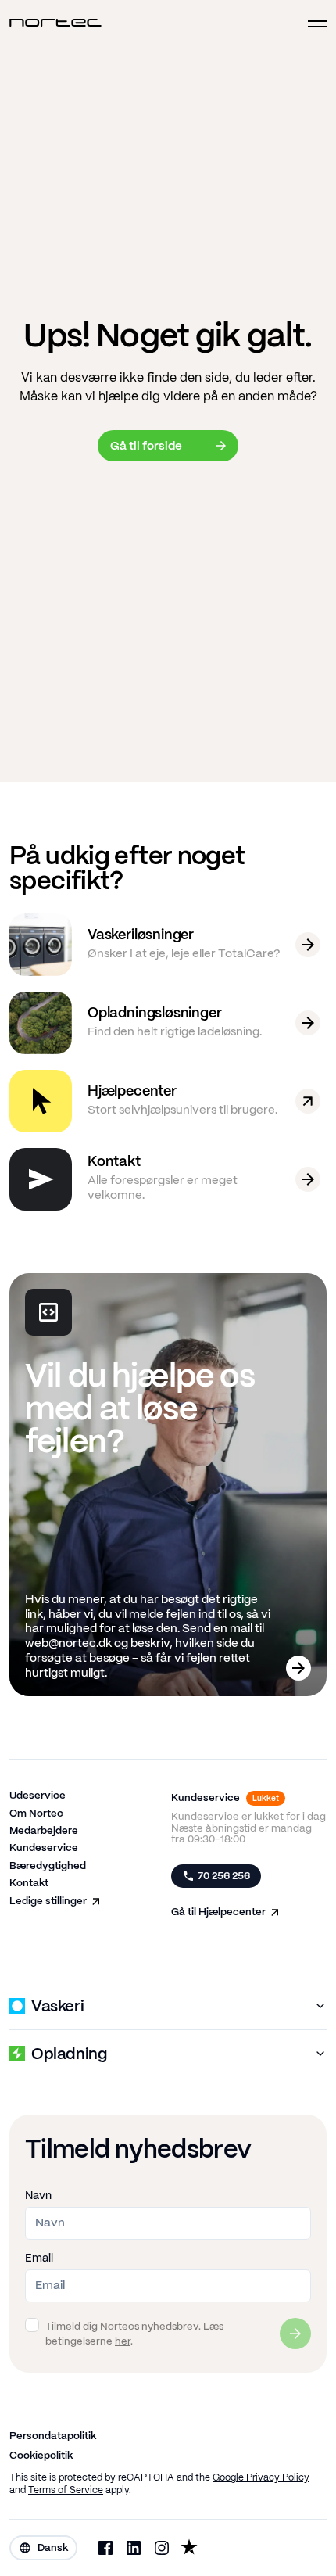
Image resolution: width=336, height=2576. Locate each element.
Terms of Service (66, 2490)
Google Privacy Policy (261, 2478)
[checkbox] (32, 2325)
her (123, 2342)
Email (39, 2258)
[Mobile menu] (311, 24)
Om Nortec (36, 1814)
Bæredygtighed (48, 1866)
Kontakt (29, 1884)
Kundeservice (44, 1848)
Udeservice (38, 1796)
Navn (38, 2196)
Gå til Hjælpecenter (218, 1912)
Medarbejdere (44, 1831)
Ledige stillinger (48, 1902)
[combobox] (43, 2548)
